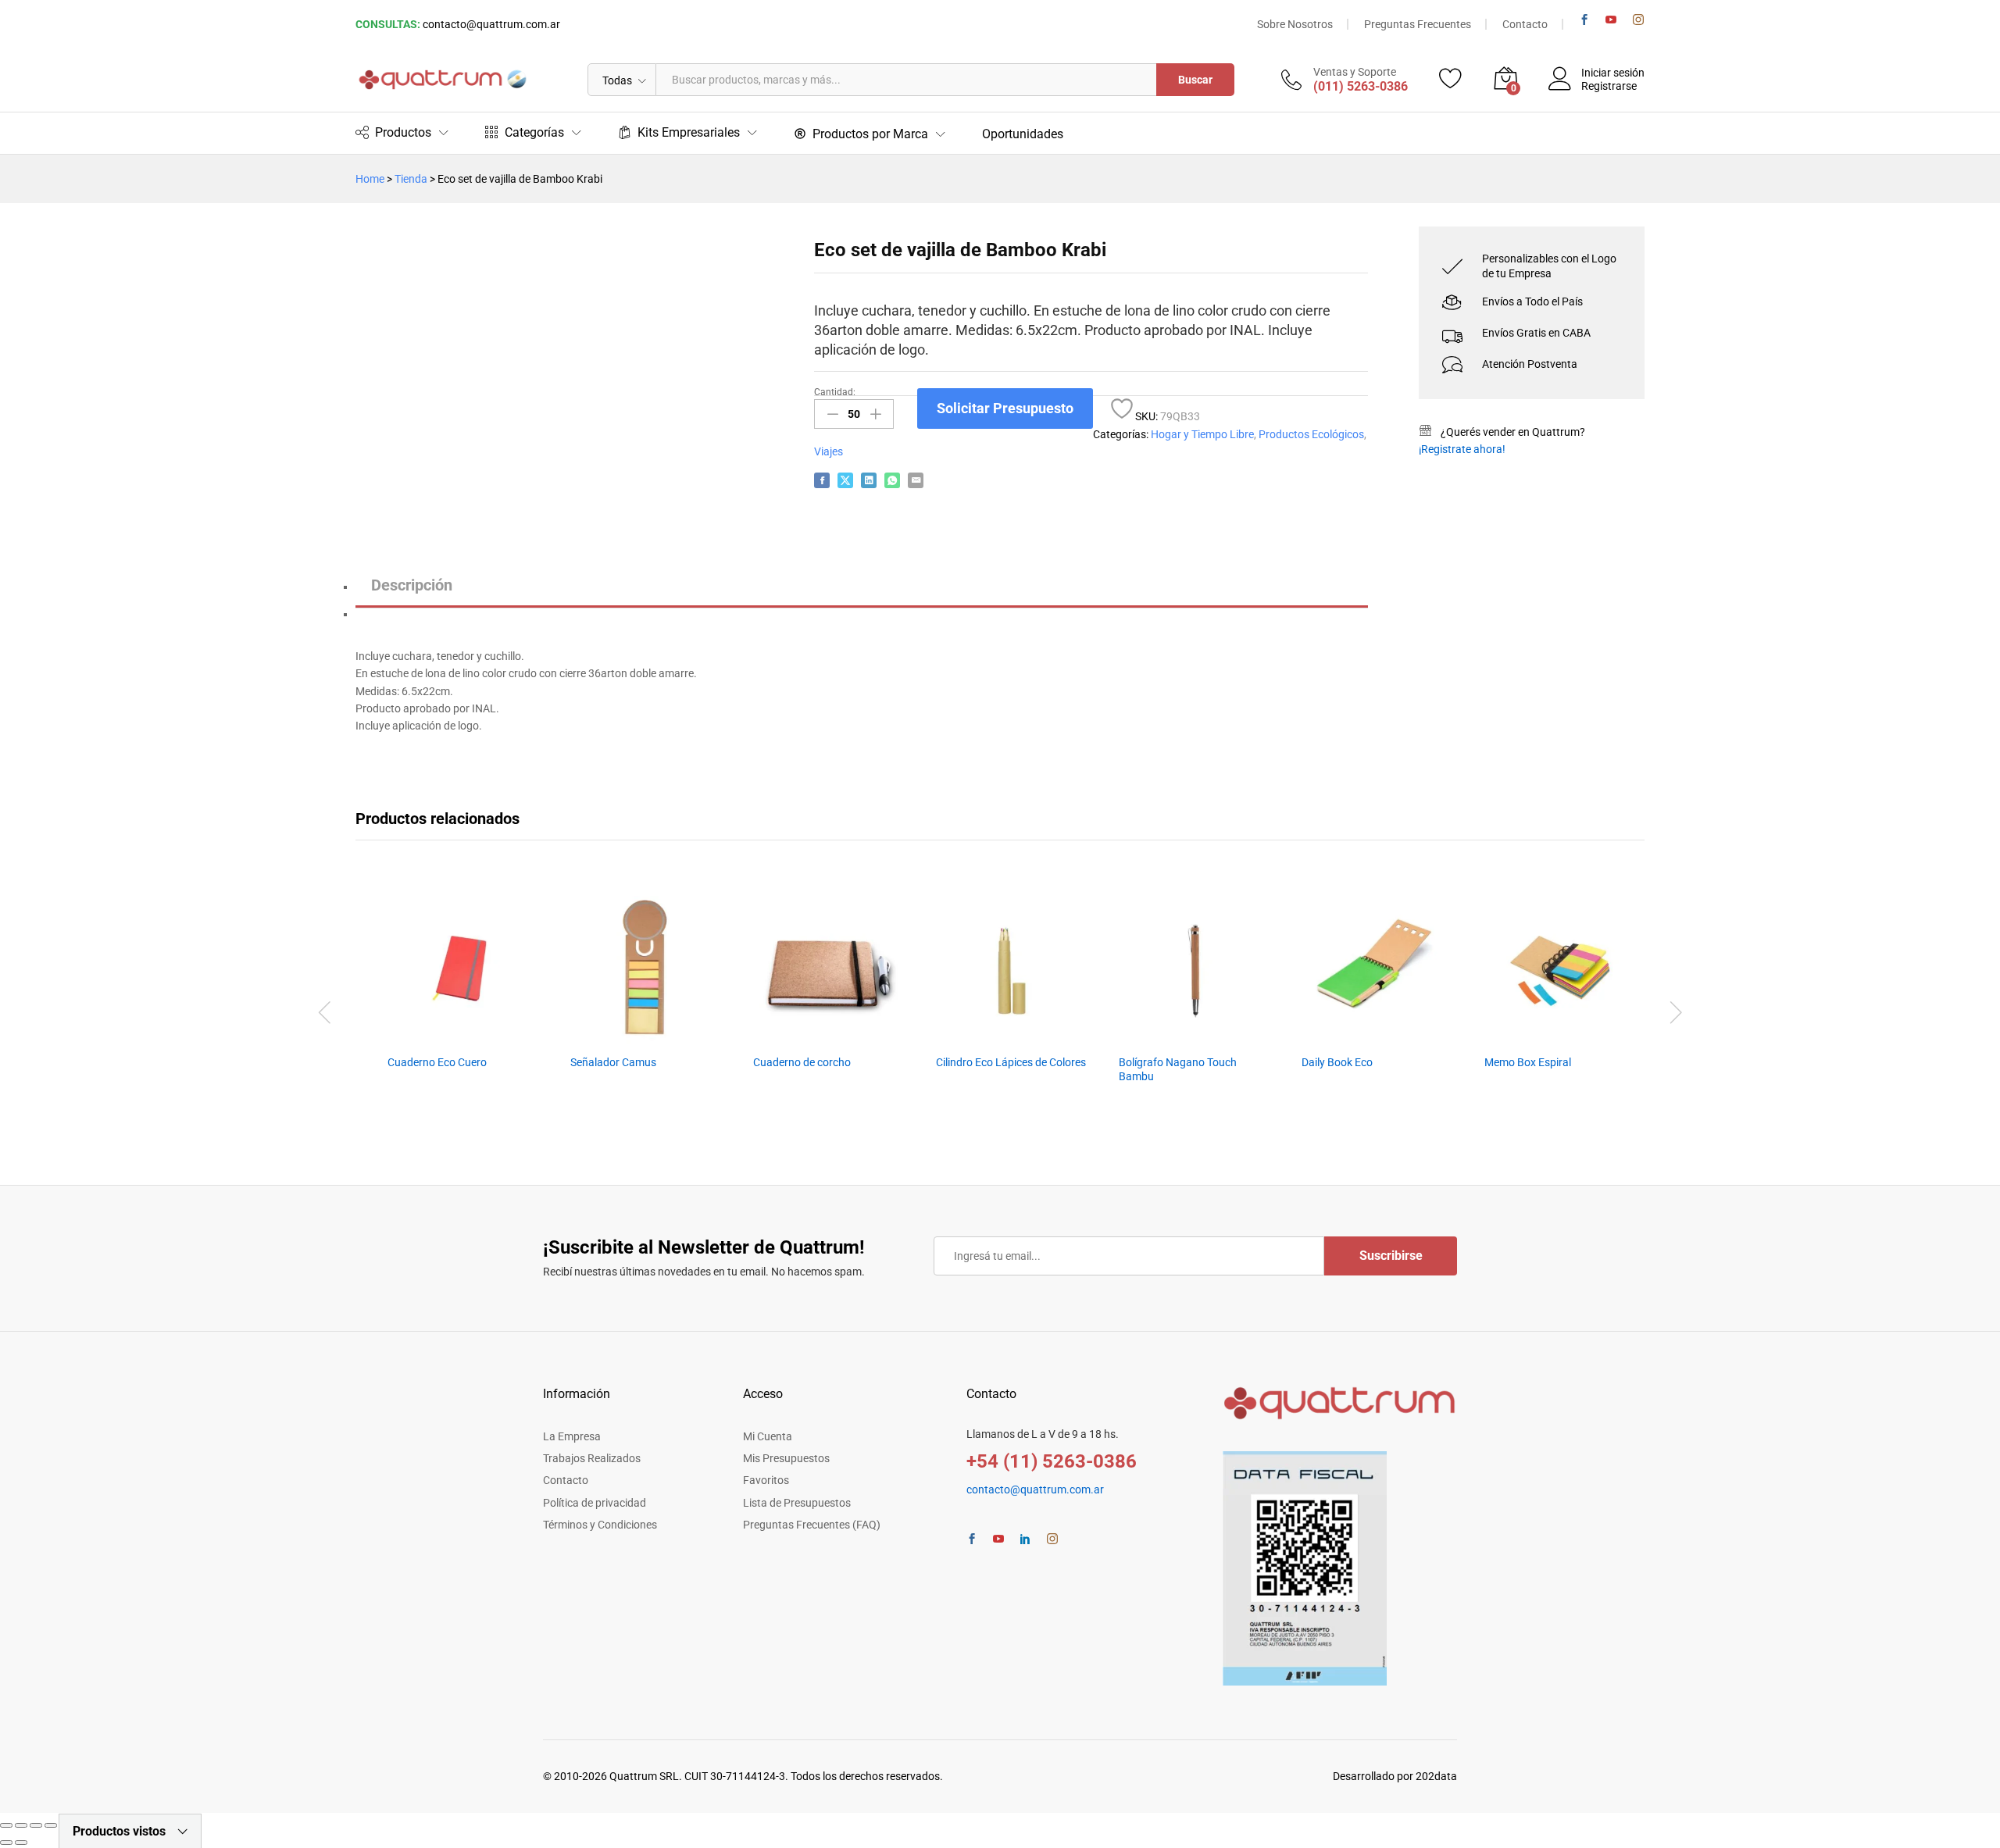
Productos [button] (403, 132)
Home (370, 179)
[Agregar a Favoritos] (1122, 408)
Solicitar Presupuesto (1005, 408)
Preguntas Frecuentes (1418, 24)
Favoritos (766, 1480)
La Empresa (572, 1436)
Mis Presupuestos (786, 1458)
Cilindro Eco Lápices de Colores (1011, 1062)
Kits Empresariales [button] (689, 132)
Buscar (1195, 80)
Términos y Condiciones (600, 1525)
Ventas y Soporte (1355, 72)
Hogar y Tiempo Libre (1202, 434)
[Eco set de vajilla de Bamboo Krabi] (822, 480)
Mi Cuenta (768, 1436)
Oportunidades (1023, 134)
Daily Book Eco (1337, 1062)
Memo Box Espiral (1528, 1062)
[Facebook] (1584, 20)
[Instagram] (1638, 20)
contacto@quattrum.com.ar (491, 24)
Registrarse (1609, 86)
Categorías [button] (534, 132)
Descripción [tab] (412, 585)
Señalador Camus (613, 1062)
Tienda (411, 179)
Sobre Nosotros (1295, 24)
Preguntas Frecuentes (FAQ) (812, 1525)
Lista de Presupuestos (797, 1503)
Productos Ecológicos (1311, 434)
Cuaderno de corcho (802, 1062)
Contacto (1525, 24)
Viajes (829, 451)
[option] (462, 1006)
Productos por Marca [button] (870, 134)
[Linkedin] (1025, 1539)
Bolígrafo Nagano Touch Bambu (1178, 1069)
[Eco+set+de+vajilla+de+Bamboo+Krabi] (845, 480)
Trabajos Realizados (592, 1458)
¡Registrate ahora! (1462, 449)
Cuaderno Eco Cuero (437, 1062)
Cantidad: (835, 392)
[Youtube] (1611, 20)
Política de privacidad (595, 1503)
